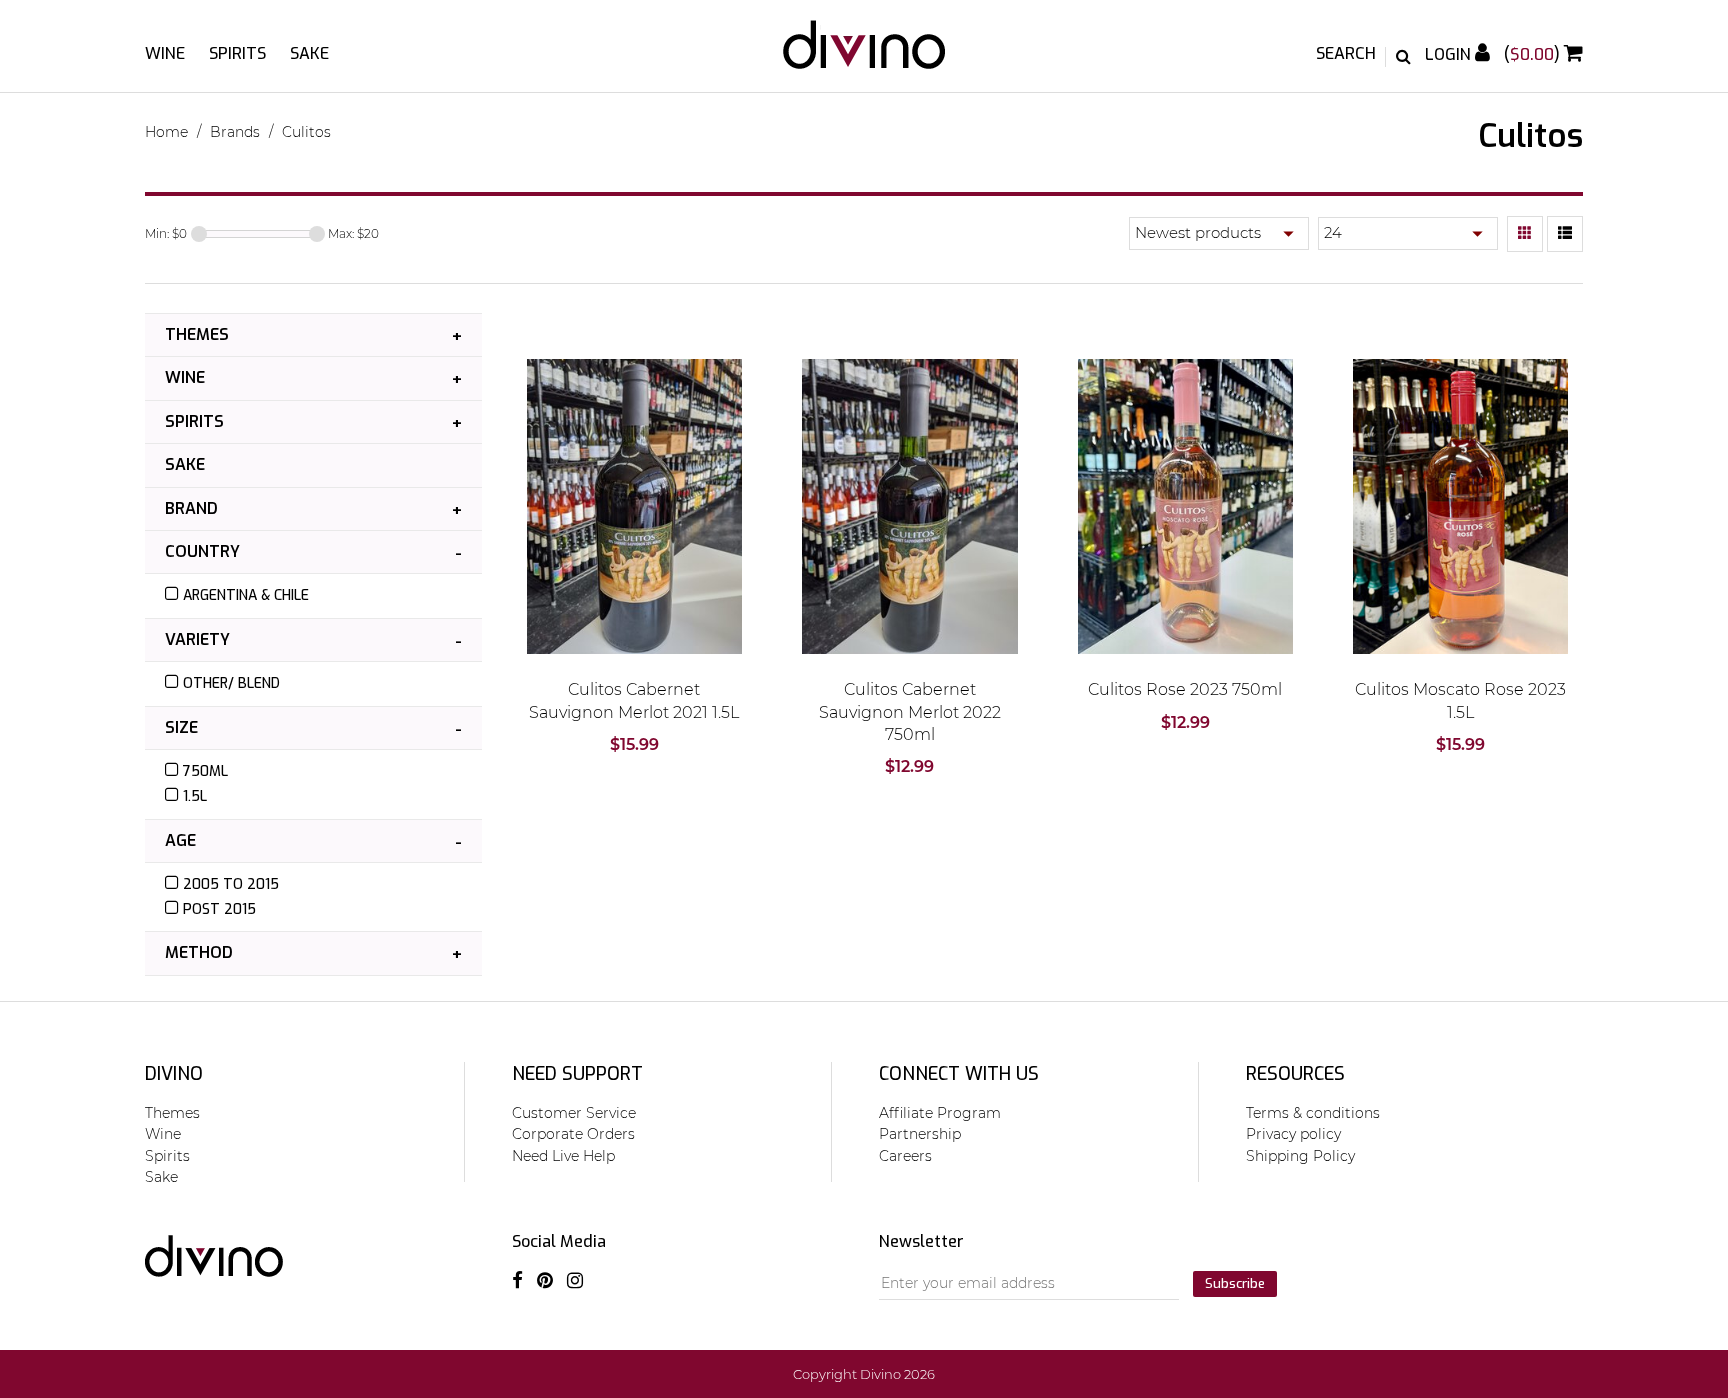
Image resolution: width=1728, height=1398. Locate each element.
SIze (181, 727)
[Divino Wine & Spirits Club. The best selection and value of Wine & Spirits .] (864, 54)
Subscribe (1235, 1283)
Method (199, 952)
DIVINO (174, 1074)
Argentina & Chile (246, 595)
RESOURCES (1295, 1074)
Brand (191, 508)
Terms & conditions (1313, 1113)
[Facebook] (517, 1281)
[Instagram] (575, 1281)
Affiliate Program (940, 1113)
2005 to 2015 (231, 884)
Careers (905, 1156)
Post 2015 (219, 909)
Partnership (920, 1134)
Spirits (237, 53)
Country (202, 551)
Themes (197, 334)
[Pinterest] (545, 1281)
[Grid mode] (1525, 234)
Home (166, 132)
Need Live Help (563, 1156)
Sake (309, 53)
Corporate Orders (573, 1134)
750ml (205, 771)
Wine (165, 53)
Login (1450, 54)
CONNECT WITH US (959, 1074)
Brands (235, 132)
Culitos (306, 132)
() (1534, 54)
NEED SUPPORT (577, 1074)
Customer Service (574, 1113)
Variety (197, 639)
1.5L (195, 796)
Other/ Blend (231, 683)
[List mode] (1565, 234)
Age (180, 840)
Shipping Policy (1300, 1156)
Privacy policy (1293, 1134)
